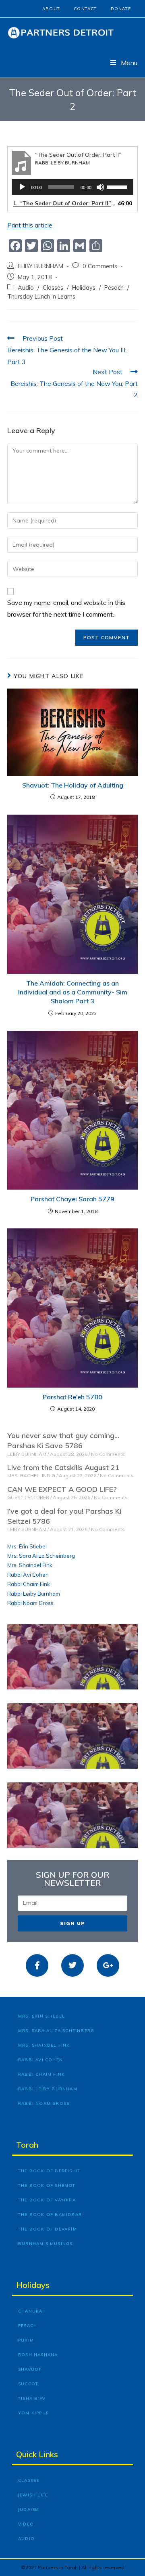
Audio (26, 288)
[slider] (118, 186)
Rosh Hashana (38, 2355)
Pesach (114, 288)
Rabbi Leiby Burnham (34, 1594)
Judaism (29, 2510)
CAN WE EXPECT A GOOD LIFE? (62, 1489)
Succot (28, 2384)
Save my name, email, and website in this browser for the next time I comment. (66, 608)
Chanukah (32, 2311)
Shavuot (30, 2369)
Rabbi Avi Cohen (28, 1575)
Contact (85, 9)
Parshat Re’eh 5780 (72, 1397)
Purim (26, 2340)
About (51, 9)
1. (64, 203)
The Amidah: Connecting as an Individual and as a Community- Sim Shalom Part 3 (73, 992)
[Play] (22, 187)
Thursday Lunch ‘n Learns (41, 296)
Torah (27, 2145)
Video (26, 2524)
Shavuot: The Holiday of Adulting (73, 785)
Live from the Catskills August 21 (63, 1467)
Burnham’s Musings (45, 2244)
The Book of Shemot (47, 2185)
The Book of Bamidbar (50, 2215)
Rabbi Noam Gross (30, 1603)
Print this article (30, 225)
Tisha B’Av (32, 2398)
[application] (72, 187)
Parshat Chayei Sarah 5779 (72, 1199)
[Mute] (100, 187)
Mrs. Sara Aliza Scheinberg (41, 1556)
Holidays (84, 288)
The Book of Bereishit (49, 2171)
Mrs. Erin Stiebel (27, 1546)
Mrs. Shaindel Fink (30, 1565)
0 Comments (100, 266)
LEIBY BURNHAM (40, 266)
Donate (121, 9)
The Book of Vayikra (47, 2200)
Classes (53, 288)
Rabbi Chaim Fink (29, 1584)
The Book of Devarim (48, 2229)
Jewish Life (33, 2495)
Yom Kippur (34, 2413)
